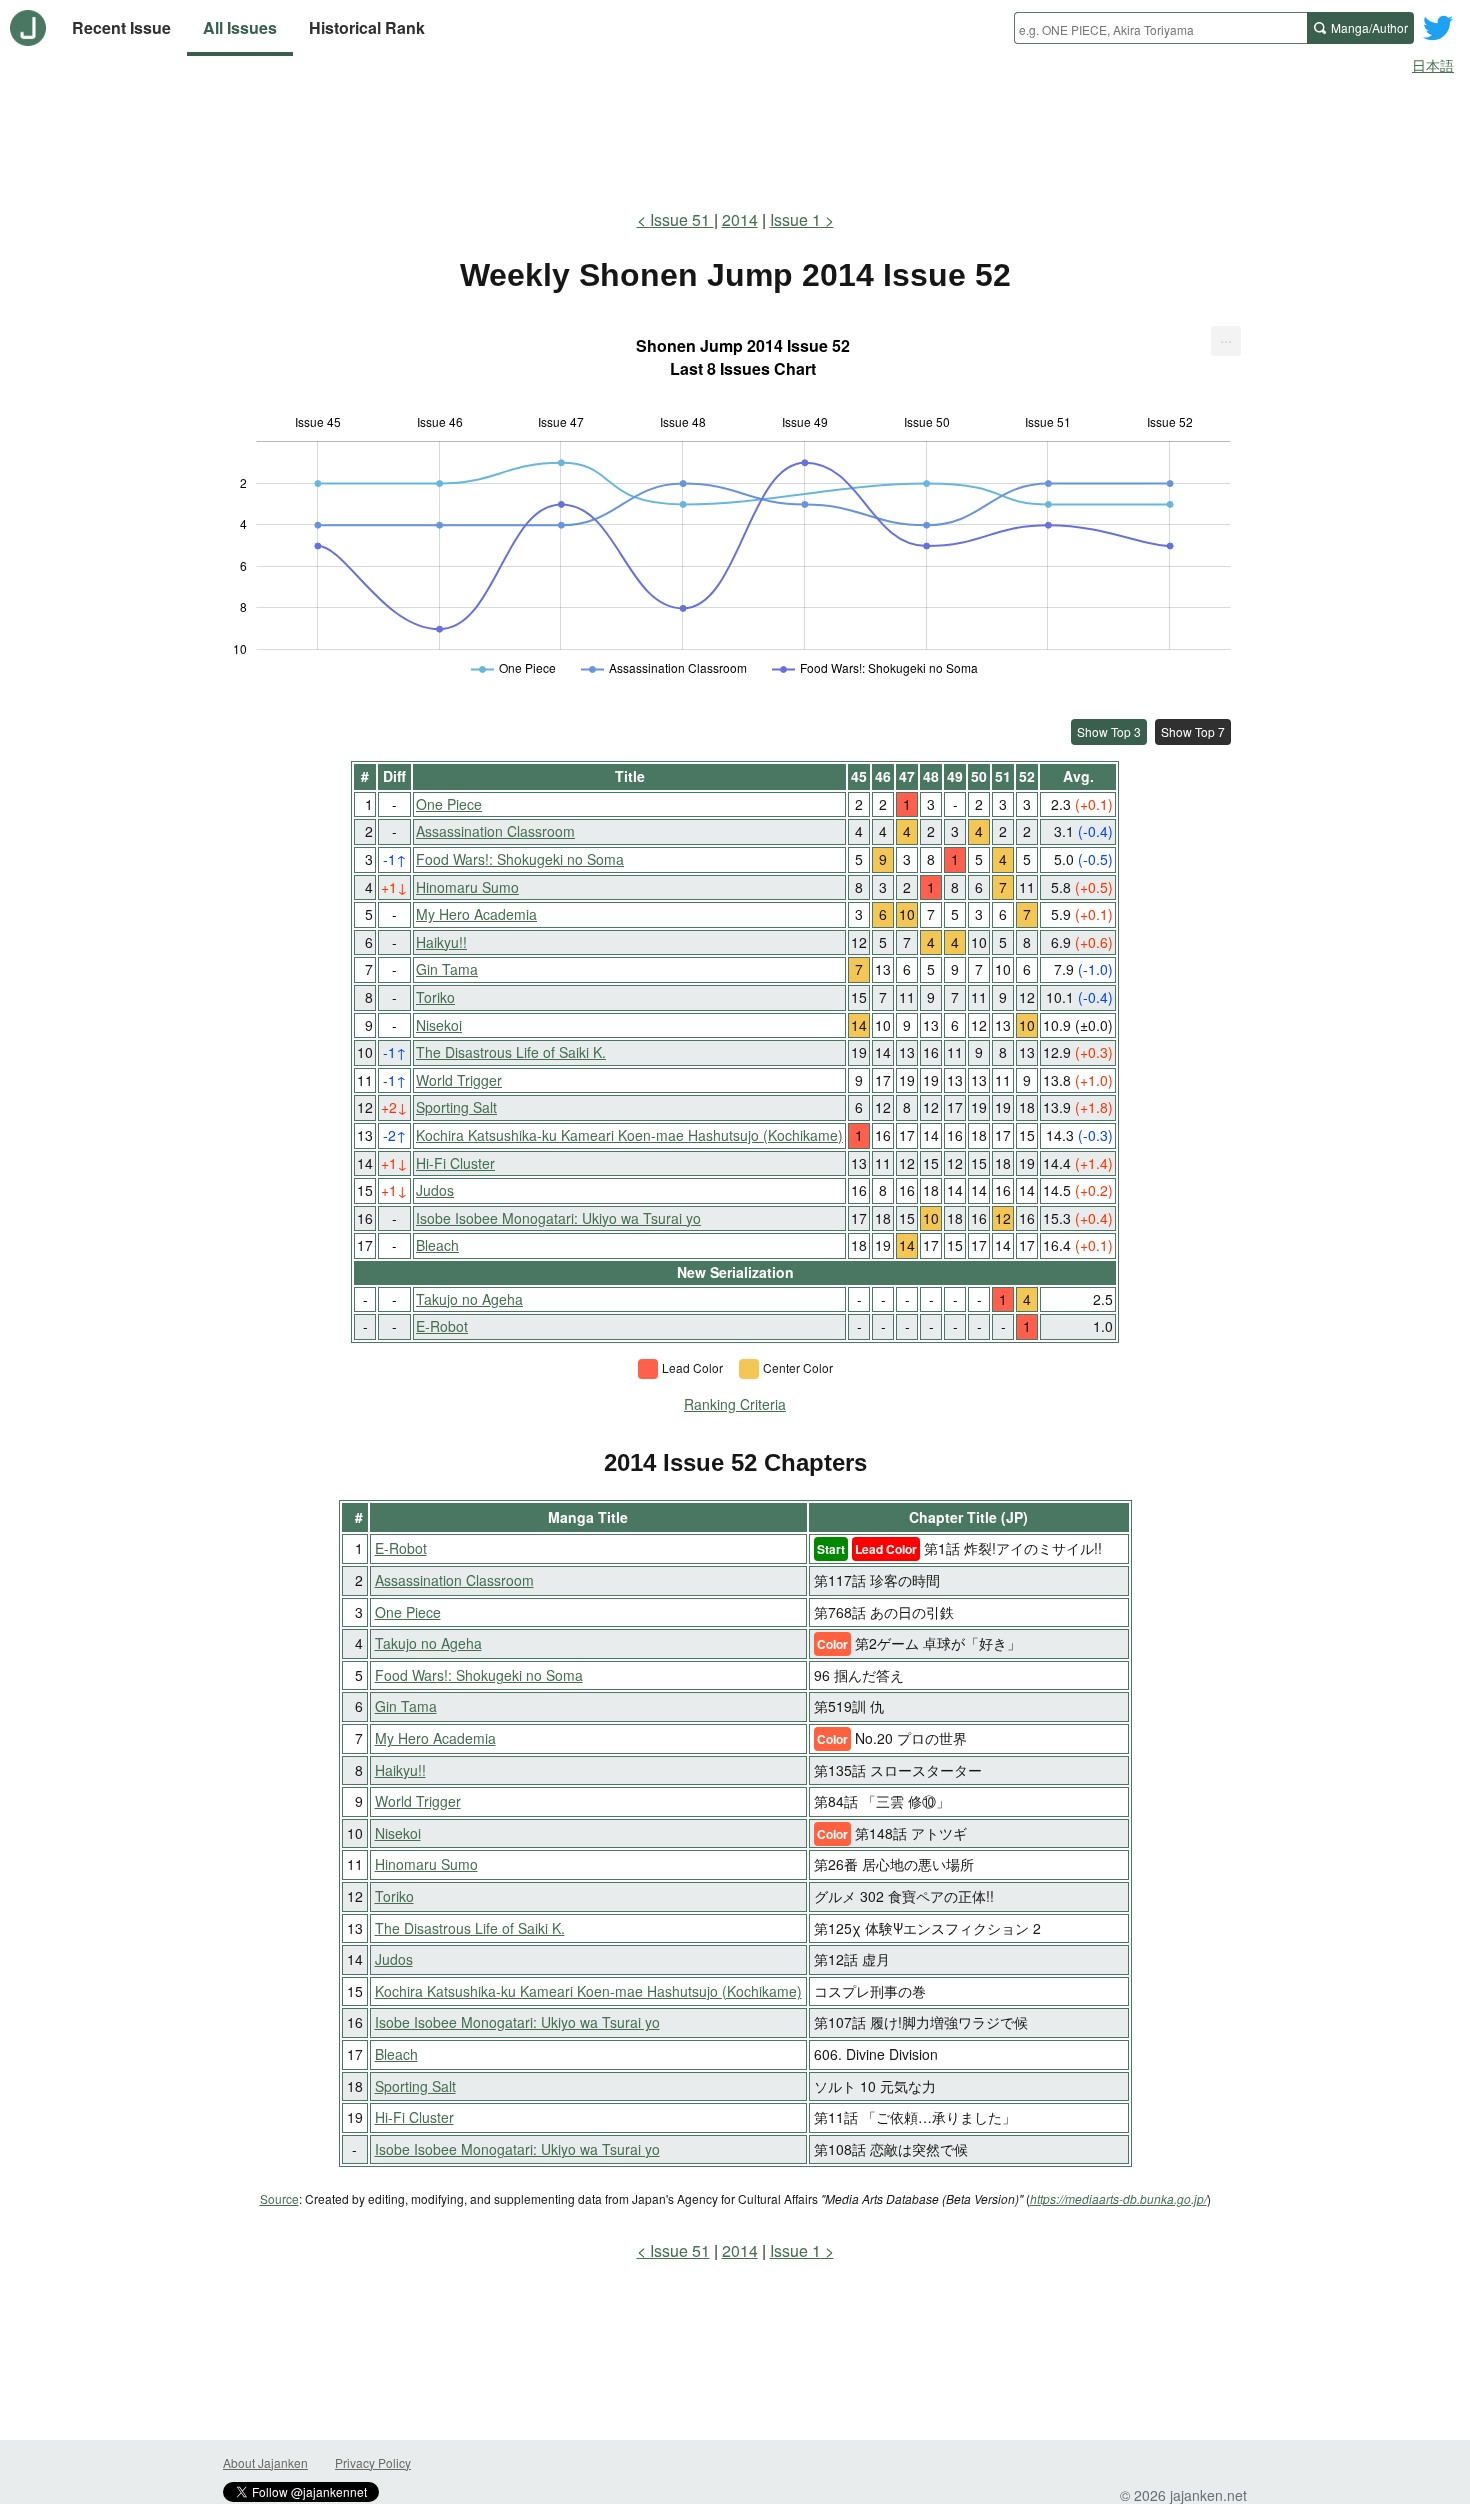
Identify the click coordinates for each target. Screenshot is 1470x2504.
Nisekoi (439, 1025)
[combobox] (1160, 28)
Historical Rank (367, 27)
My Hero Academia (476, 914)
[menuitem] (1226, 341)
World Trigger (459, 1080)
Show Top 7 (1193, 731)
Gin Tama (447, 969)
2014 (740, 219)
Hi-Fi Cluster (455, 1163)
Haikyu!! (441, 942)
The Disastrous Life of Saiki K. (511, 1052)
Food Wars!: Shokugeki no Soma (520, 859)
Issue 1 (795, 219)
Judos (435, 1190)
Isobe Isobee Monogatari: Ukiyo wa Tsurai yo (558, 1218)
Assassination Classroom (495, 831)
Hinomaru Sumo (467, 887)
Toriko (435, 997)
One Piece (449, 804)
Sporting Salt (456, 1107)
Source (279, 2198)
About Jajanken (265, 2462)
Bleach (437, 1245)
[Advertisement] (735, 138)
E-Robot (442, 1326)
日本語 (1433, 65)
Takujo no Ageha (469, 1299)
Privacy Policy (373, 2462)
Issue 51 (682, 219)
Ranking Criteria (735, 1404)
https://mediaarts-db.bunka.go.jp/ (1118, 2198)
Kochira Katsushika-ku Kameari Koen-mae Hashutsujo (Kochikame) (629, 1135)
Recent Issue (121, 27)
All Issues (240, 27)
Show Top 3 (1109, 731)
